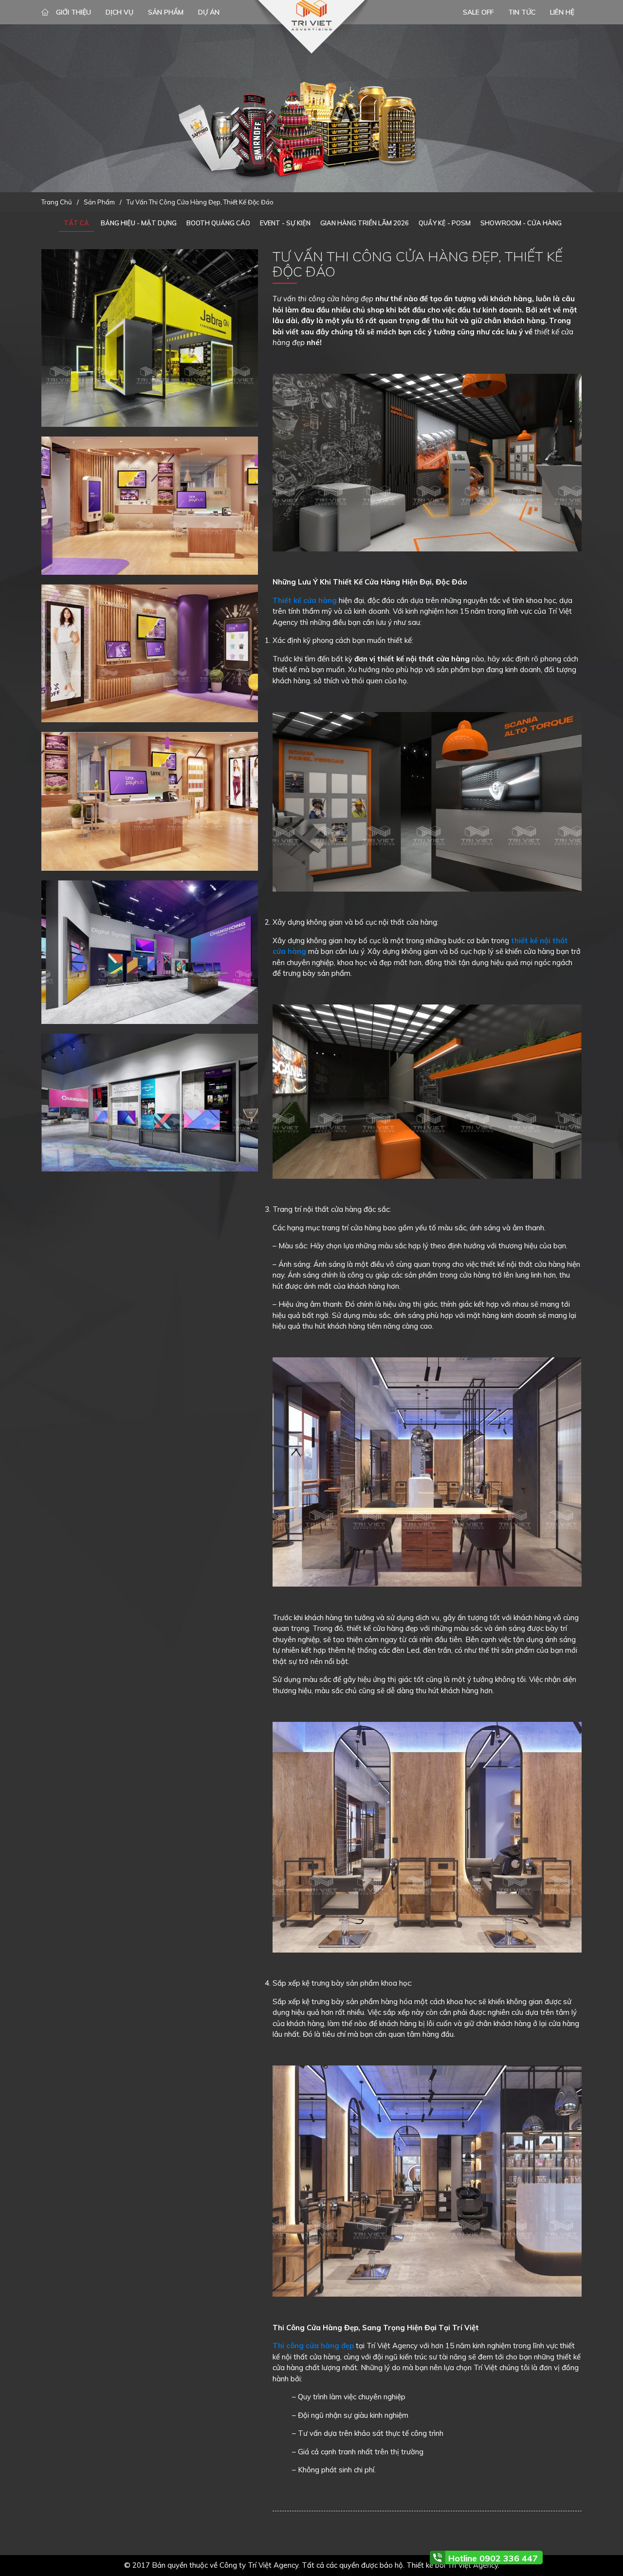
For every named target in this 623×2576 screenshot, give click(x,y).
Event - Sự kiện (285, 223)
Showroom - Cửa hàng (521, 223)
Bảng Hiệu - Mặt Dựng (139, 223)
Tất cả (76, 223)
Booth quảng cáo (218, 223)
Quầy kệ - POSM (445, 223)
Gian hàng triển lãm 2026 (365, 223)
